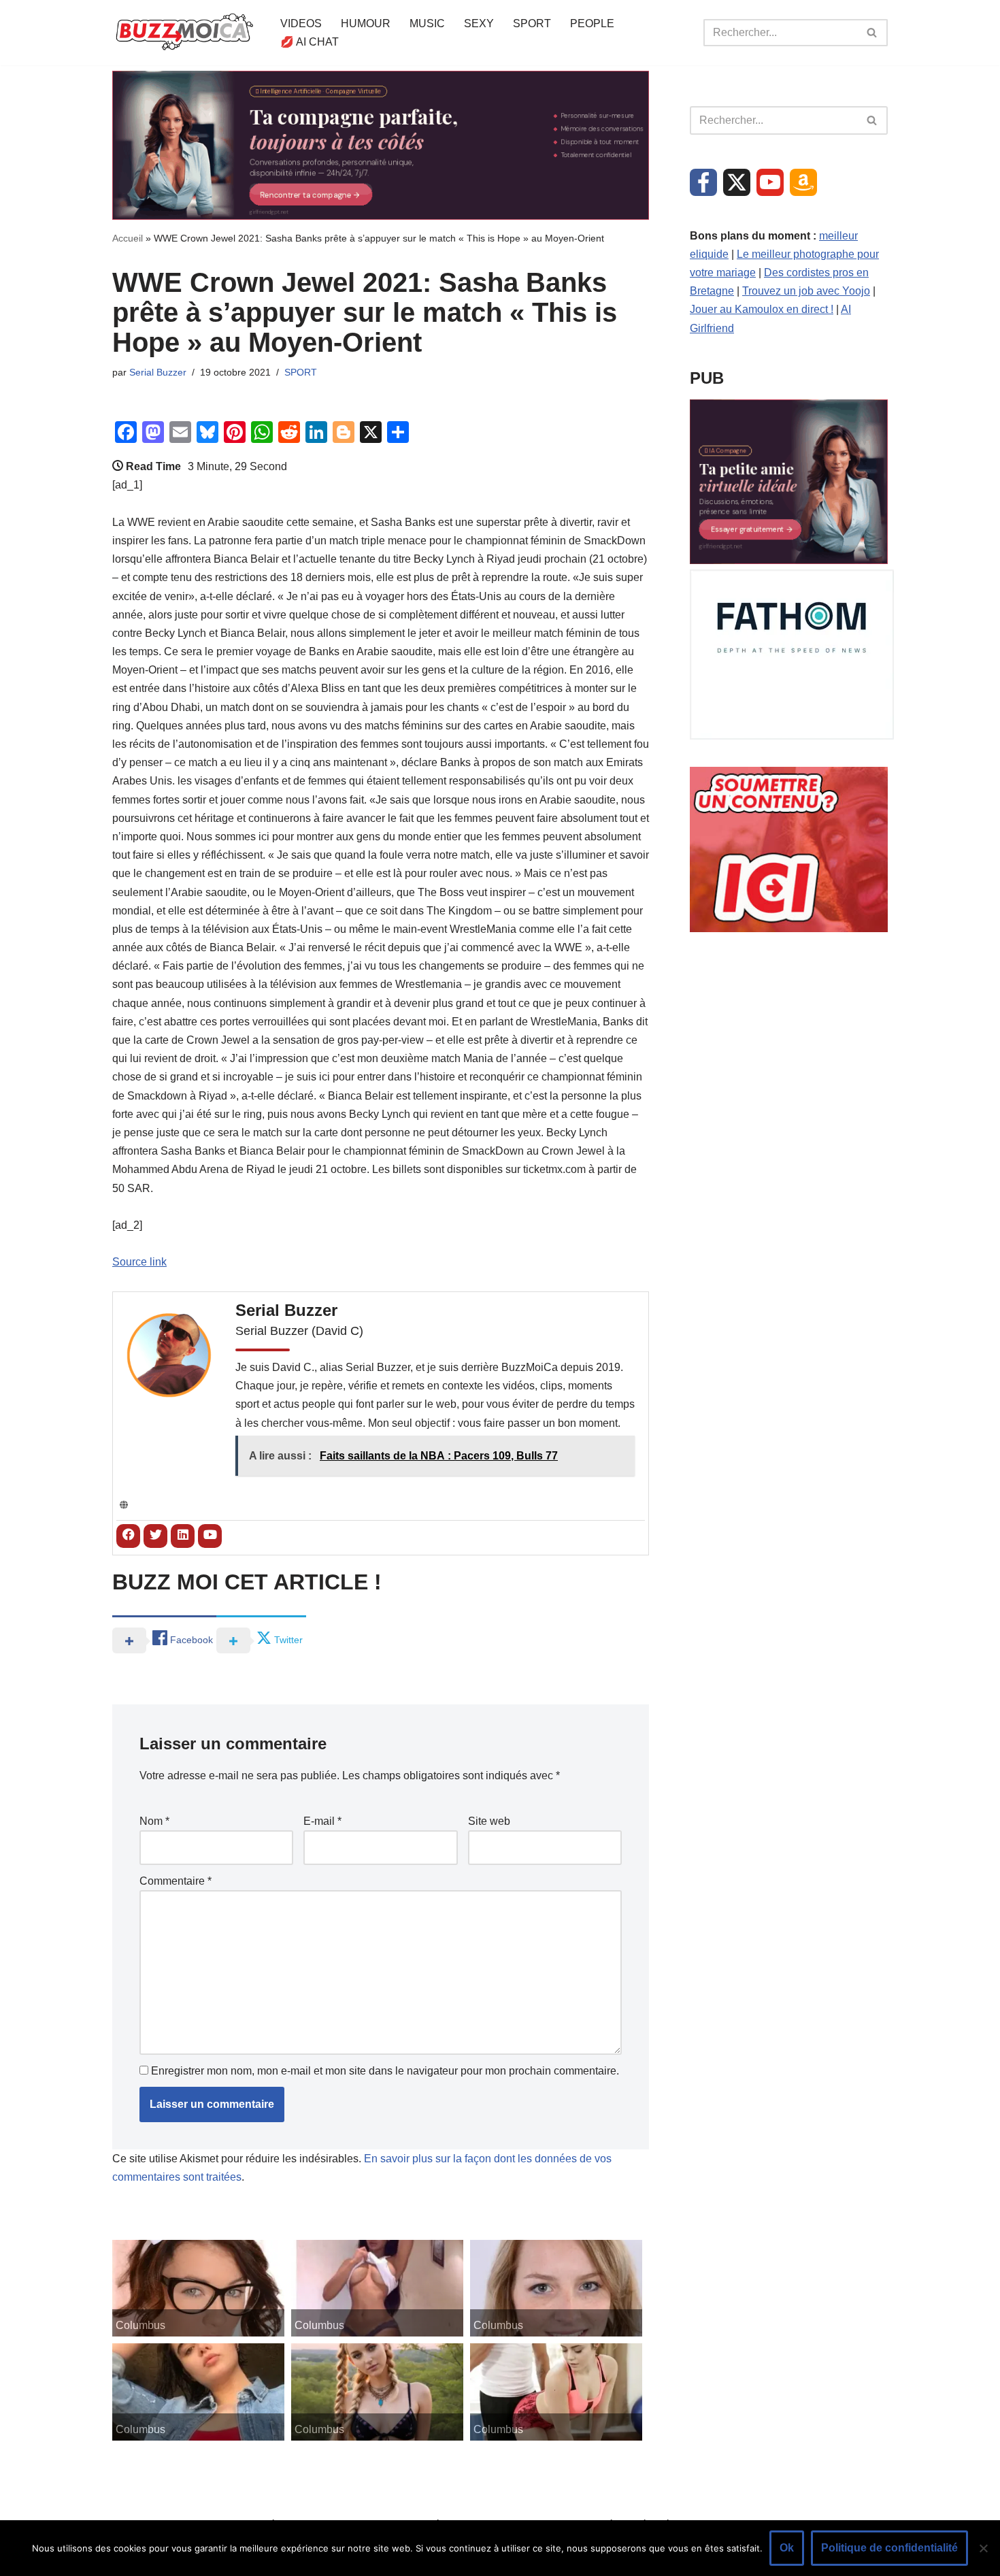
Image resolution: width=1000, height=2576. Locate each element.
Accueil (128, 238)
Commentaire (176, 1881)
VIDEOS (301, 23)
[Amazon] (803, 182)
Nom (154, 1821)
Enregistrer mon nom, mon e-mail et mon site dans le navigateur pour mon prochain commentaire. (385, 2071)
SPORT (532, 23)
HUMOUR (366, 23)
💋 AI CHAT (310, 42)
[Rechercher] (872, 33)
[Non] (983, 2548)
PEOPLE (592, 23)
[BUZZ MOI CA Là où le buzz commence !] (185, 33)
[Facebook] (703, 182)
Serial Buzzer (158, 372)
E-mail (322, 1821)
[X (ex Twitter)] (737, 182)
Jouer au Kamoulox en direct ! (762, 309)
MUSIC (427, 23)
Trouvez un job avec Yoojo (806, 291)
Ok (787, 2548)
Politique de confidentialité (889, 2548)
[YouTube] (770, 182)
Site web (489, 1821)
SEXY (479, 23)
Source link (139, 1262)
